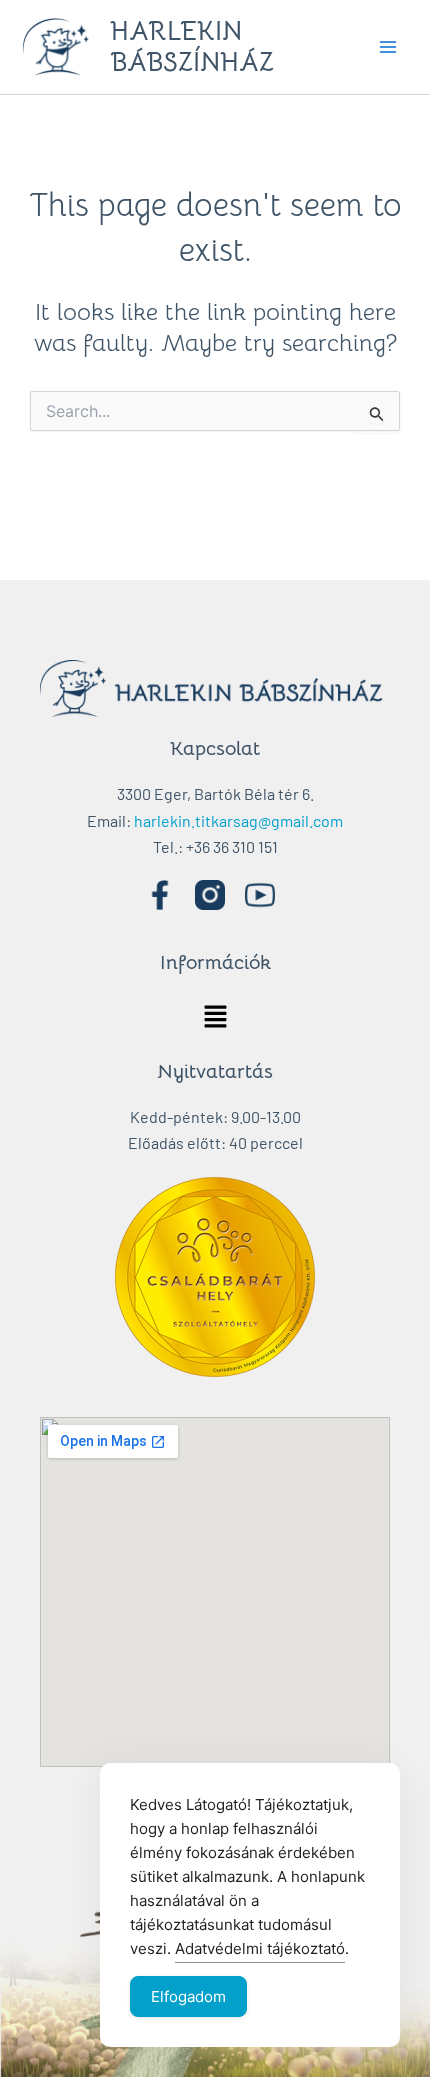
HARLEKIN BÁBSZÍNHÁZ (192, 47)
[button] (215, 1017)
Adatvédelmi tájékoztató (260, 1948)
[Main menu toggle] (388, 47)
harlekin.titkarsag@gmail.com (238, 820)
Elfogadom (188, 1996)
